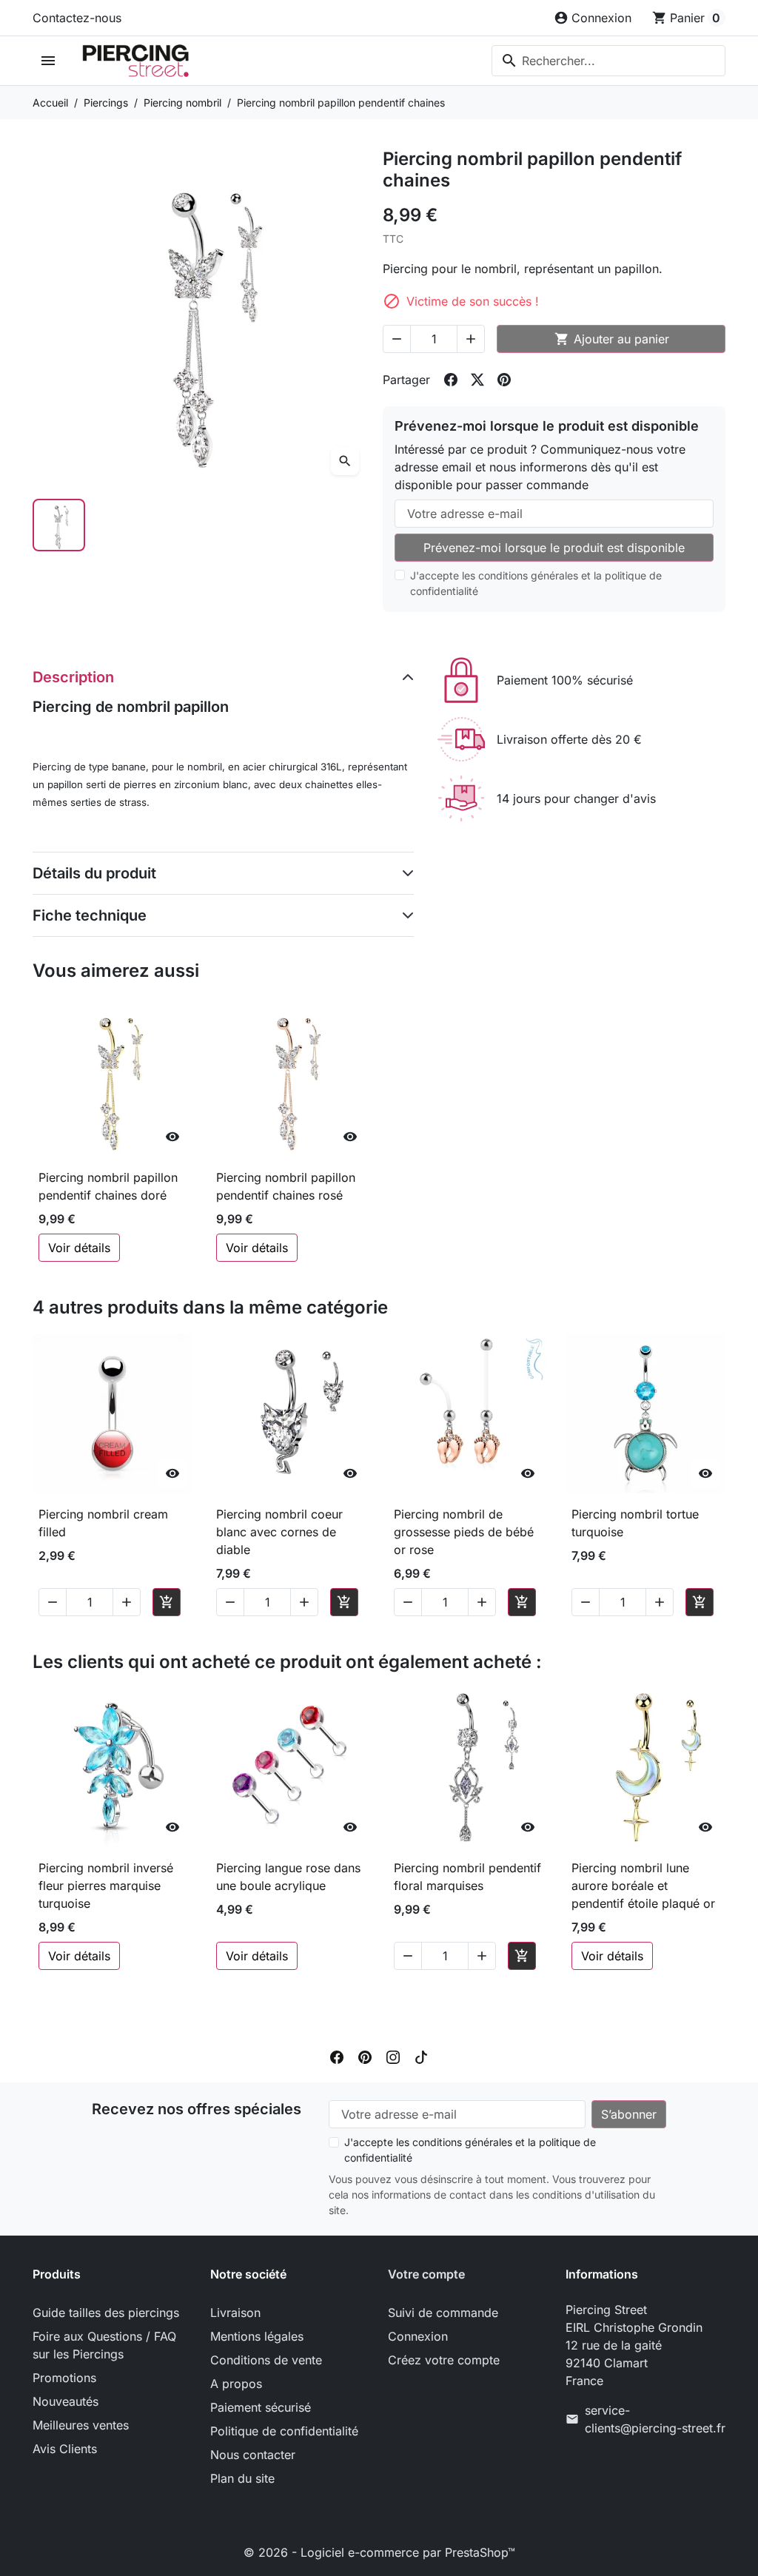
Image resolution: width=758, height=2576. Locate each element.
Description (73, 677)
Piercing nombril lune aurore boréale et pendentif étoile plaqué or (643, 1886)
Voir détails (79, 1248)
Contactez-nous (77, 18)
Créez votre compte (444, 2360)
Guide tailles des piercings (106, 2313)
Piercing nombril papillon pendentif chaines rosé (286, 1186)
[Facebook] (337, 2056)
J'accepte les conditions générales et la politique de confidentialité (536, 583)
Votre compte (426, 2274)
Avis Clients (65, 2449)
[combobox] (608, 61)
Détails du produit (94, 873)
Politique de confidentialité (284, 2431)
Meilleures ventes (81, 2425)
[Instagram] (393, 2056)
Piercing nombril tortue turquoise (635, 1523)
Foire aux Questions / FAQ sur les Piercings (104, 2345)
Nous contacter (253, 2455)
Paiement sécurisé (261, 2407)
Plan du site (242, 2478)
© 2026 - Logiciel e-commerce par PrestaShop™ (379, 2552)
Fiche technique (90, 915)
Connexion (418, 2336)
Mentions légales (257, 2336)
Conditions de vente (266, 2360)
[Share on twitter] (477, 380)
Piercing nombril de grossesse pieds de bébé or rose (464, 1532)
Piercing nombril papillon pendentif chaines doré (108, 1186)
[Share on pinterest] (504, 380)
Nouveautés (66, 2401)
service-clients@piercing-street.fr (655, 2419)
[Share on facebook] (451, 380)
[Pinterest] (365, 2056)
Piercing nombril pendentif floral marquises (467, 1877)
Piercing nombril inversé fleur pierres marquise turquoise (106, 1886)
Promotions (64, 2378)
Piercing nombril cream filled (103, 1523)
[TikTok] (421, 2056)
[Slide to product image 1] (59, 525)
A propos (236, 2384)
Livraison (235, 2313)
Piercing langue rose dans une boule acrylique (288, 1877)
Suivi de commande (443, 2313)
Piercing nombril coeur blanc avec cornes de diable (279, 1532)
